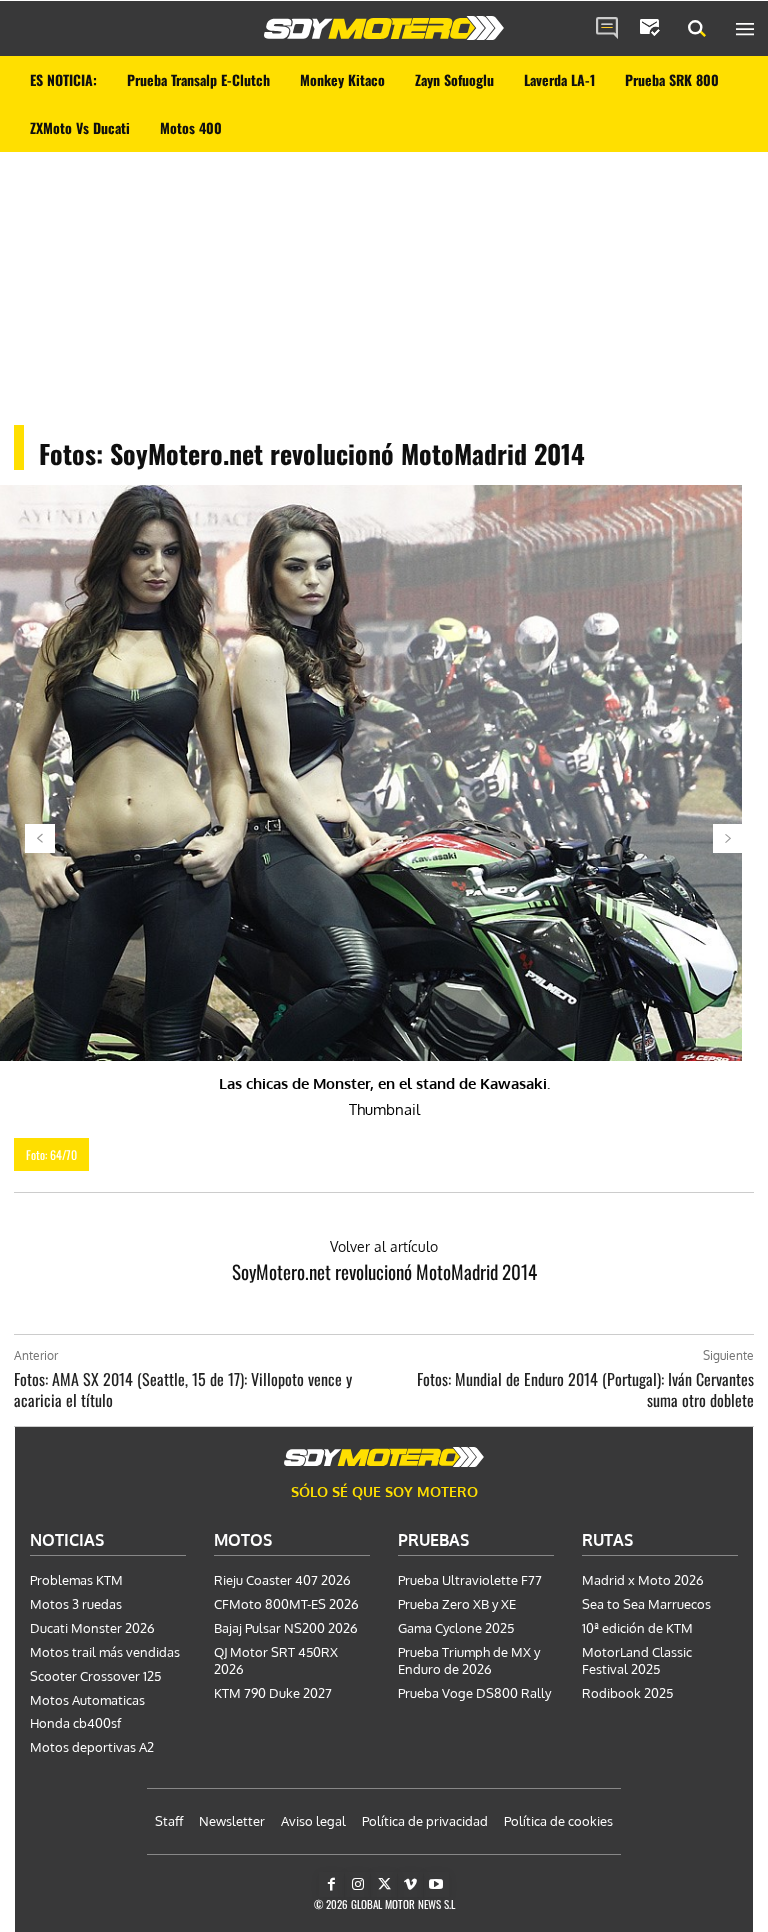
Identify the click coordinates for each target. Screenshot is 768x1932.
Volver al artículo (384, 1246)
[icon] (607, 29)
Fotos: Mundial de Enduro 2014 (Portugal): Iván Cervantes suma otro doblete (585, 1389)
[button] (697, 29)
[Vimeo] (410, 1884)
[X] (383, 1884)
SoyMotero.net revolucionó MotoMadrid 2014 (384, 1271)
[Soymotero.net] (384, 28)
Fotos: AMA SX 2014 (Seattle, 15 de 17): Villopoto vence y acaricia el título (183, 1389)
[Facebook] (331, 1884)
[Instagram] (357, 1884)
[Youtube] (436, 1884)
